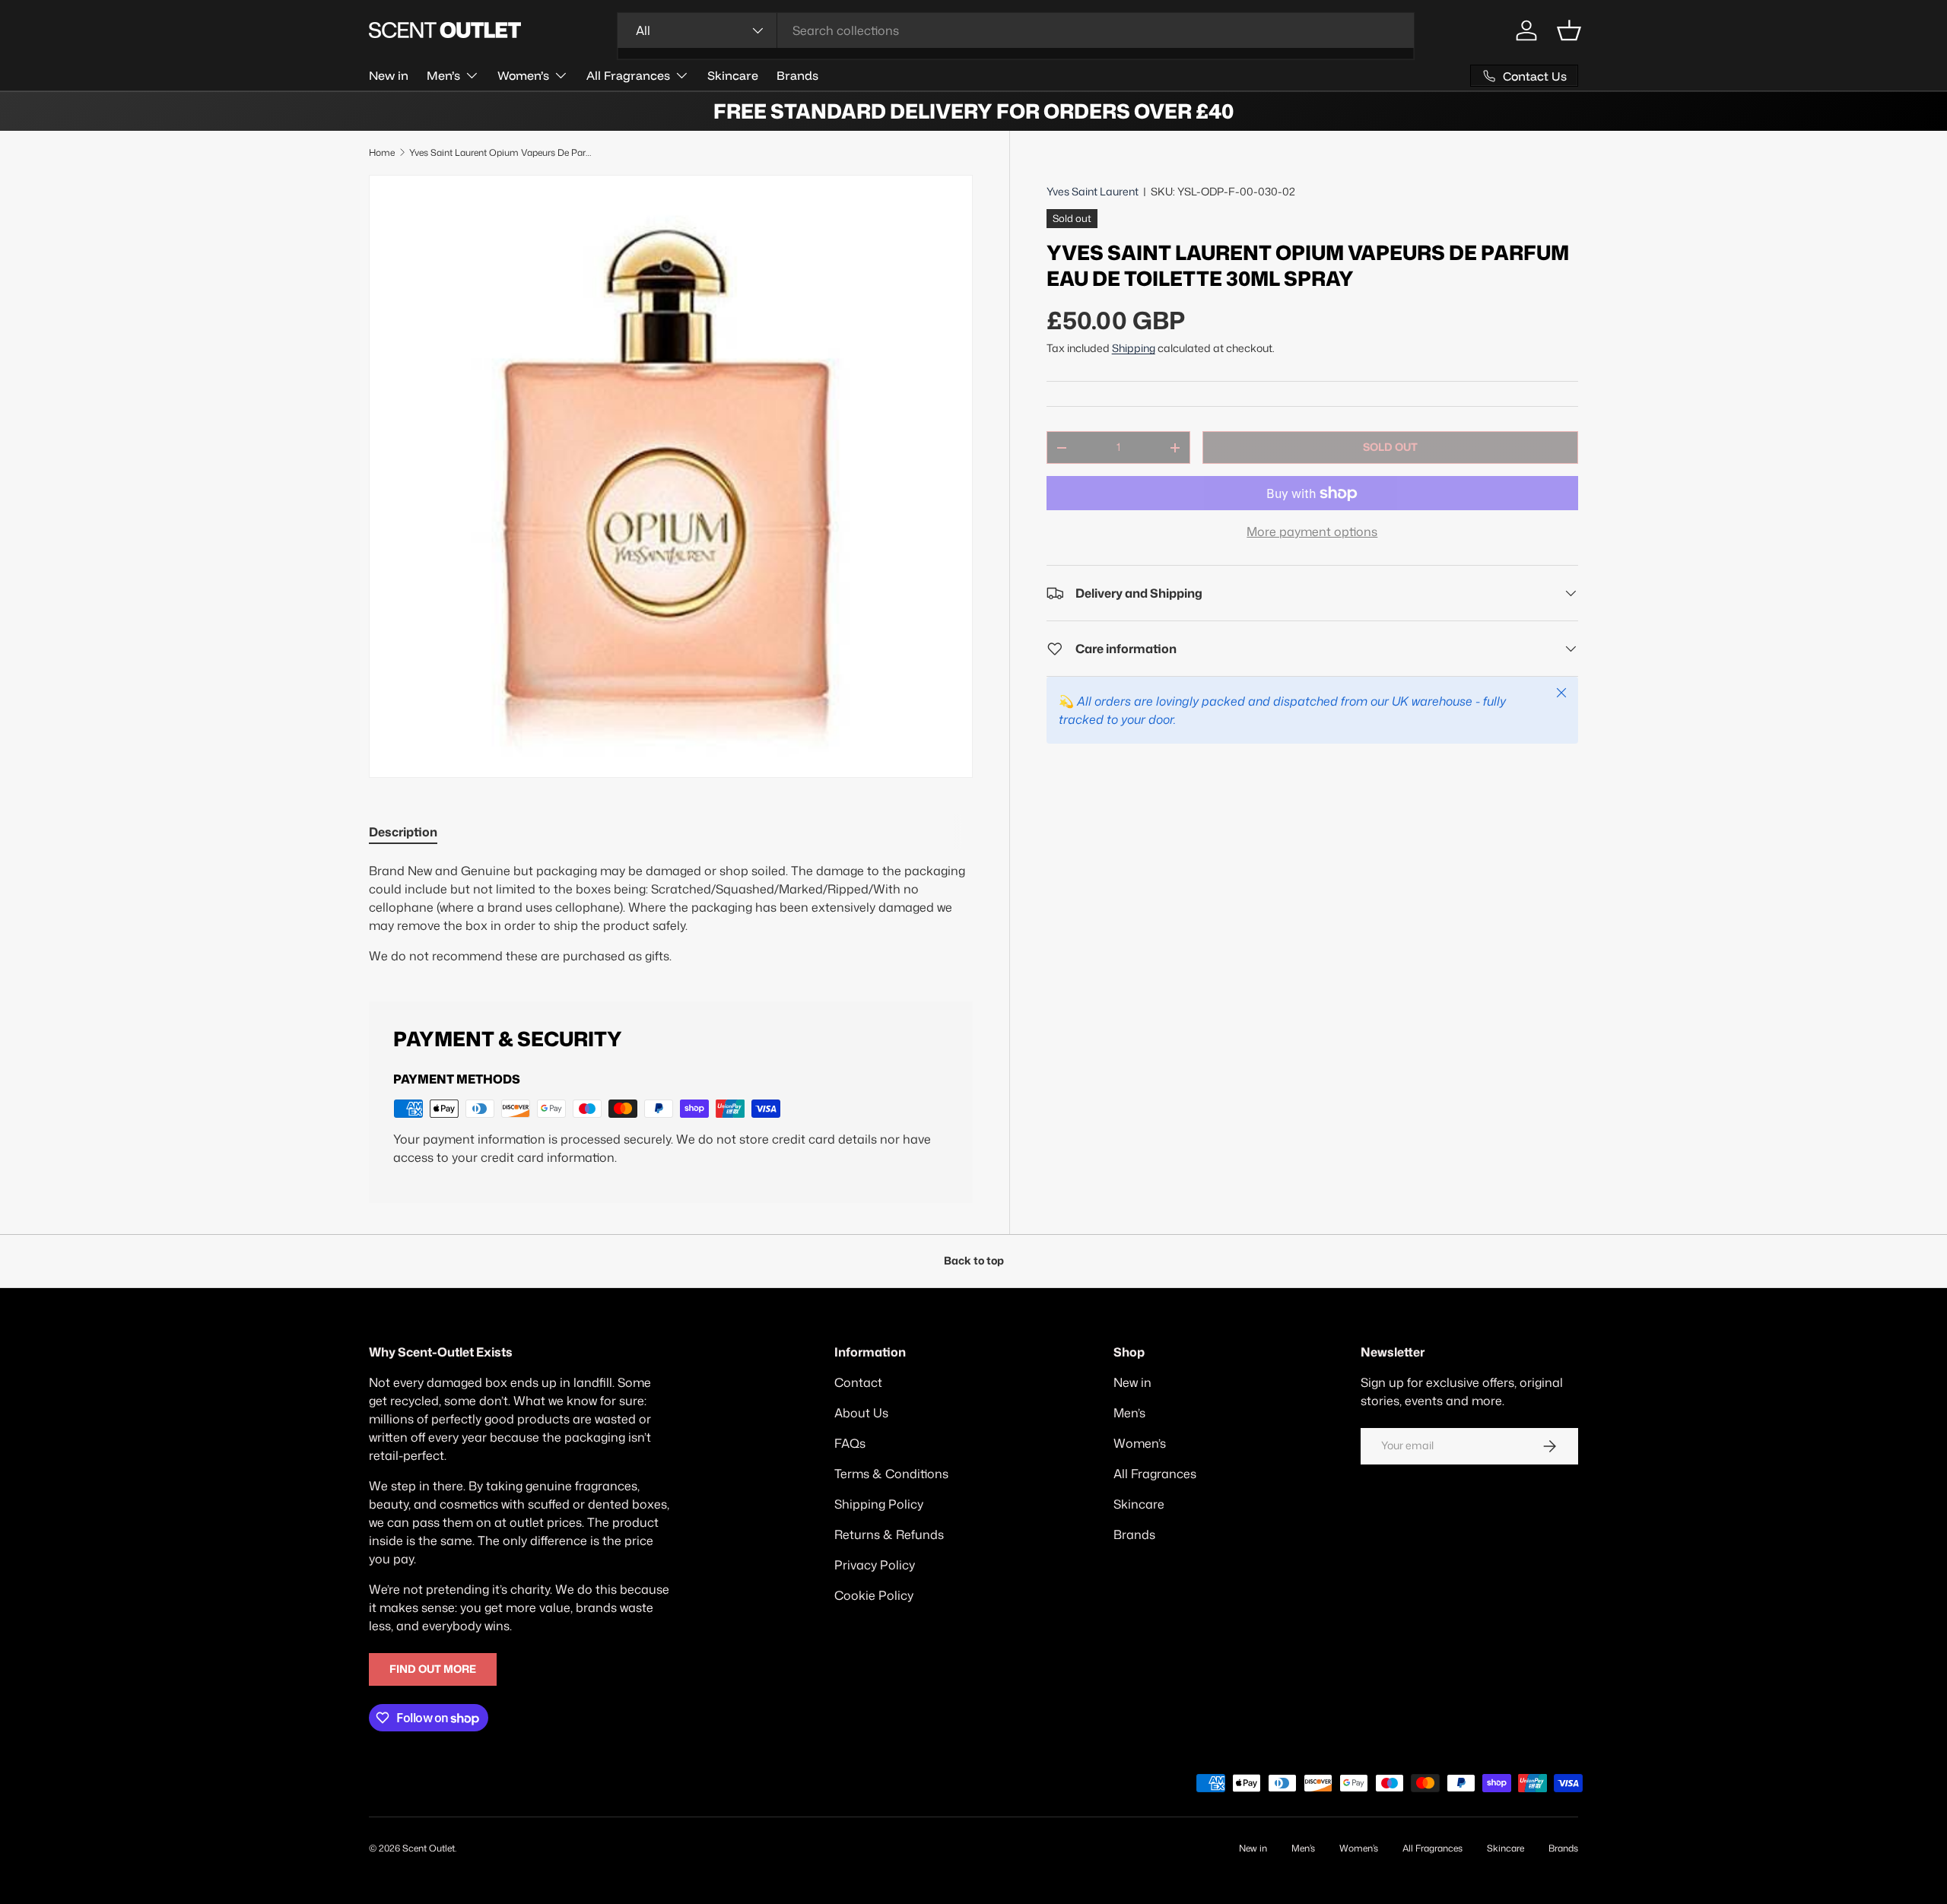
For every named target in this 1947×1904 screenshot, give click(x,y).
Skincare (733, 75)
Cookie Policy (874, 1595)
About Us (861, 1413)
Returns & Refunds (889, 1534)
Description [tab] (403, 832)
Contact (858, 1382)
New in (389, 75)
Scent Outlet (429, 1848)
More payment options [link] (1312, 532)
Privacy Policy (875, 1565)
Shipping (1134, 348)
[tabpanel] (671, 913)
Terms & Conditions (891, 1474)
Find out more (433, 1669)
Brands (797, 75)
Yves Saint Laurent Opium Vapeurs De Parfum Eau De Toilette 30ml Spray (500, 152)
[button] (1569, 30)
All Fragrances (628, 75)
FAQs (850, 1443)
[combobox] (1016, 30)
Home (382, 152)
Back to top (974, 1261)
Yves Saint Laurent (1093, 192)
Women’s (523, 75)
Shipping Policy (879, 1504)
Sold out (1390, 447)
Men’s (443, 75)
